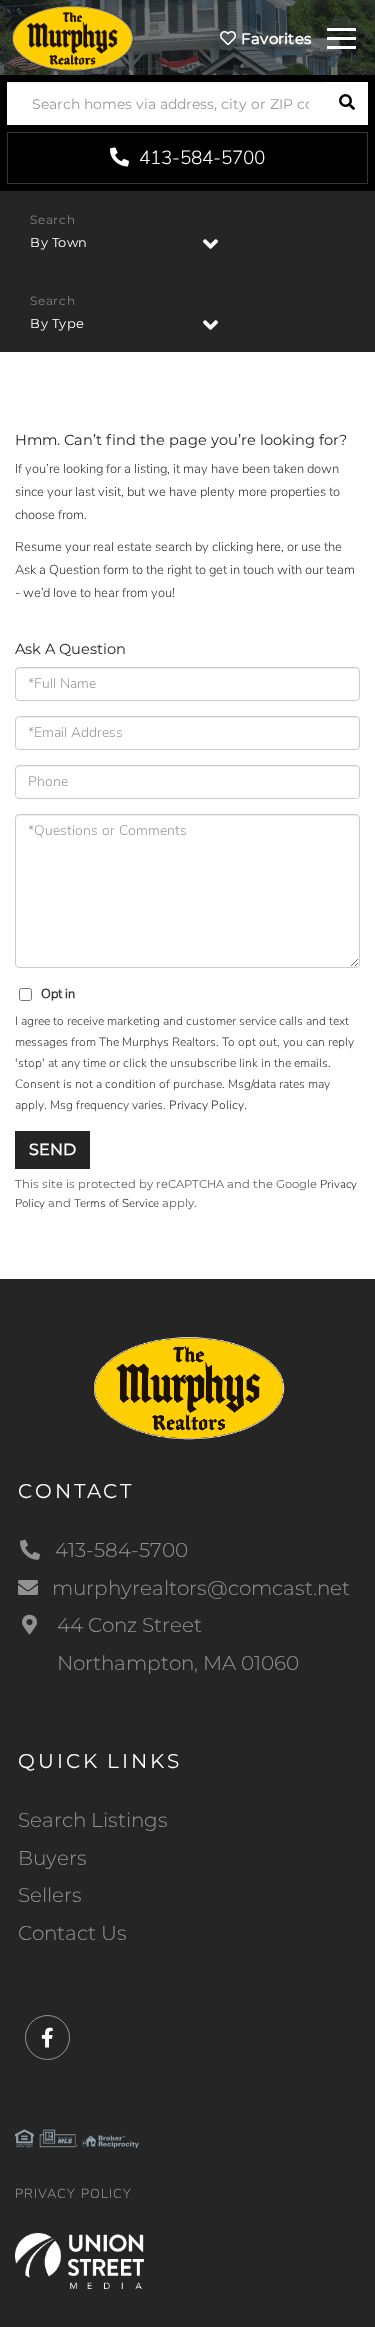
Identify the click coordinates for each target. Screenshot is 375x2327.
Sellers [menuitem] (50, 1895)
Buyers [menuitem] (52, 1858)
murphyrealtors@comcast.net (201, 1588)
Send (52, 1149)
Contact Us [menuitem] (72, 1933)
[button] (346, 103)
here (268, 547)
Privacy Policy (206, 1105)
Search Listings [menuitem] (93, 1820)
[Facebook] (47, 2038)
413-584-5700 (199, 158)
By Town (59, 242)
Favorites (273, 38)
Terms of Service (116, 1203)
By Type (57, 323)
